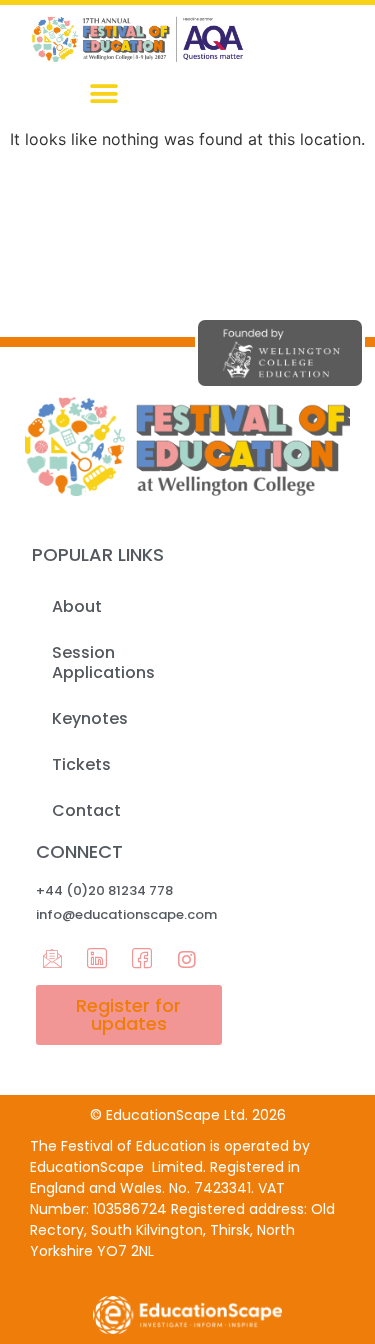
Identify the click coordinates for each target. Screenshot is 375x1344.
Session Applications (103, 662)
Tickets (81, 764)
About (77, 606)
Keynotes (90, 718)
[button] (103, 94)
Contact (86, 810)
